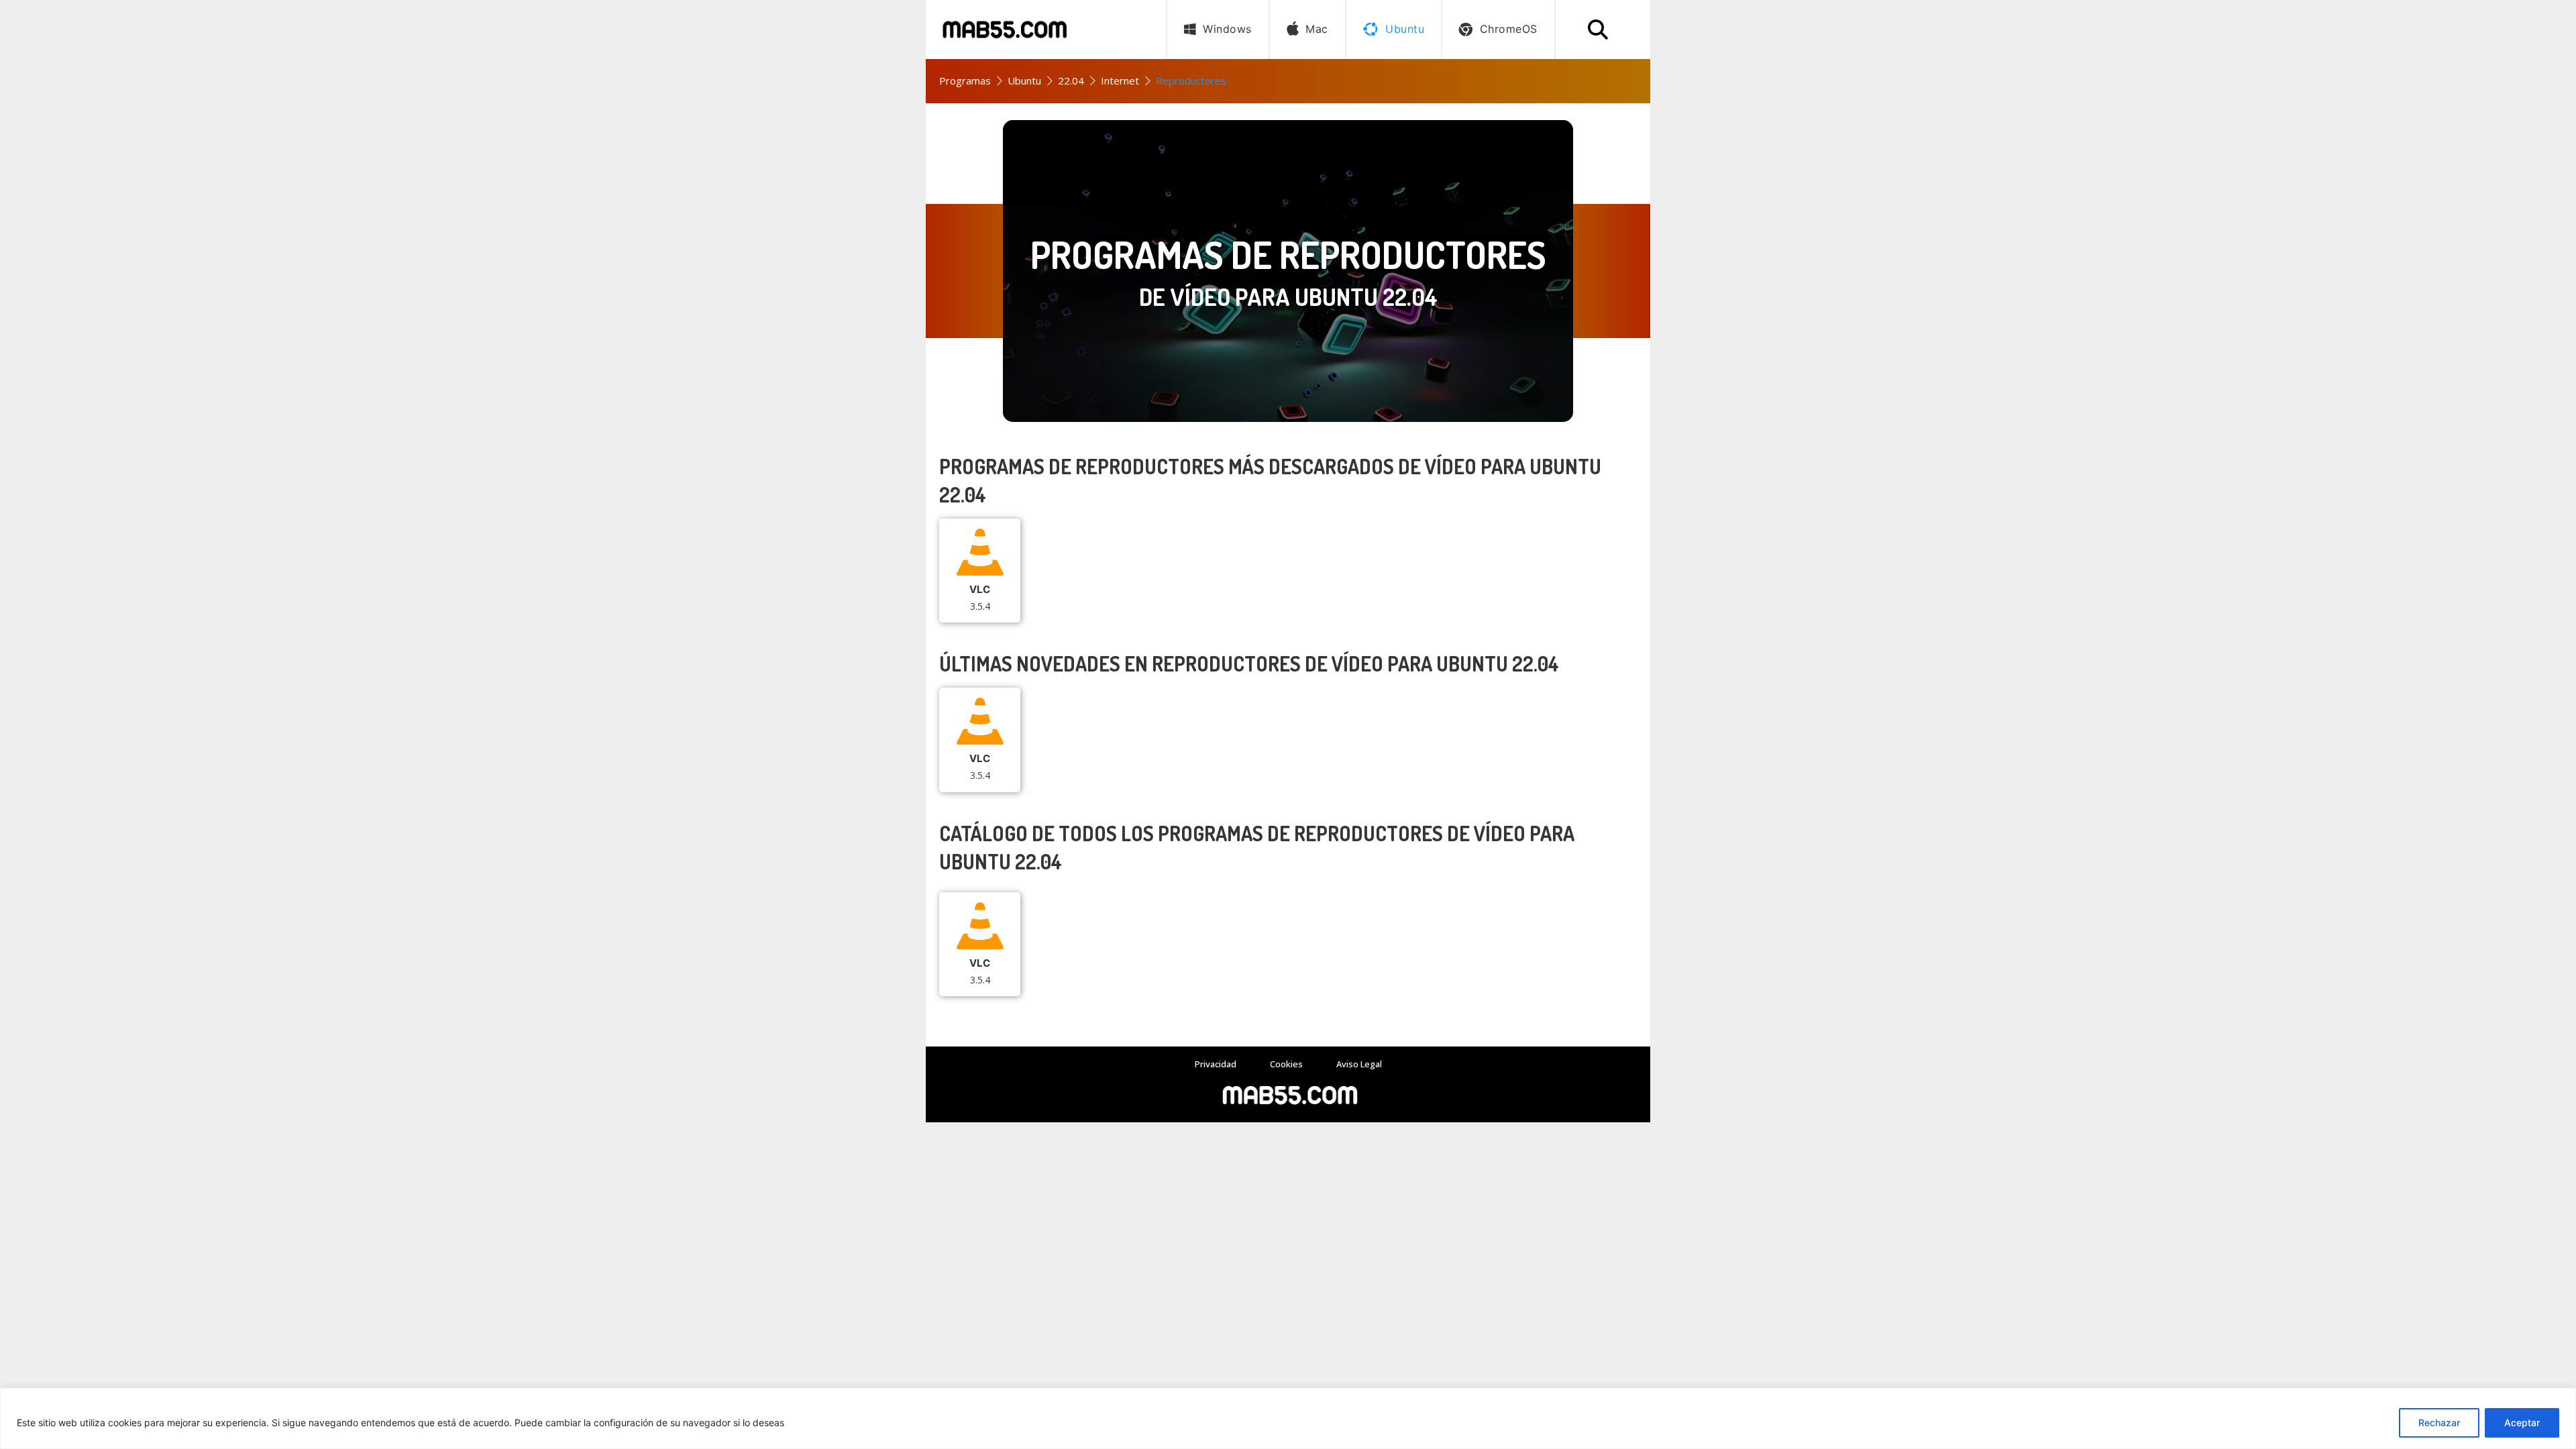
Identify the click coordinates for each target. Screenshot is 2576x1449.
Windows (1227, 29)
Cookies (1286, 1064)
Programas (965, 80)
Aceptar (2522, 1423)
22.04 (1071, 80)
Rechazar (2439, 1423)
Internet (1120, 80)
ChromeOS (1509, 29)
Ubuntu (1024, 80)
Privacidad (1216, 1064)
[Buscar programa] (1598, 30)
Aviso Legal (1359, 1064)
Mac (1317, 29)
